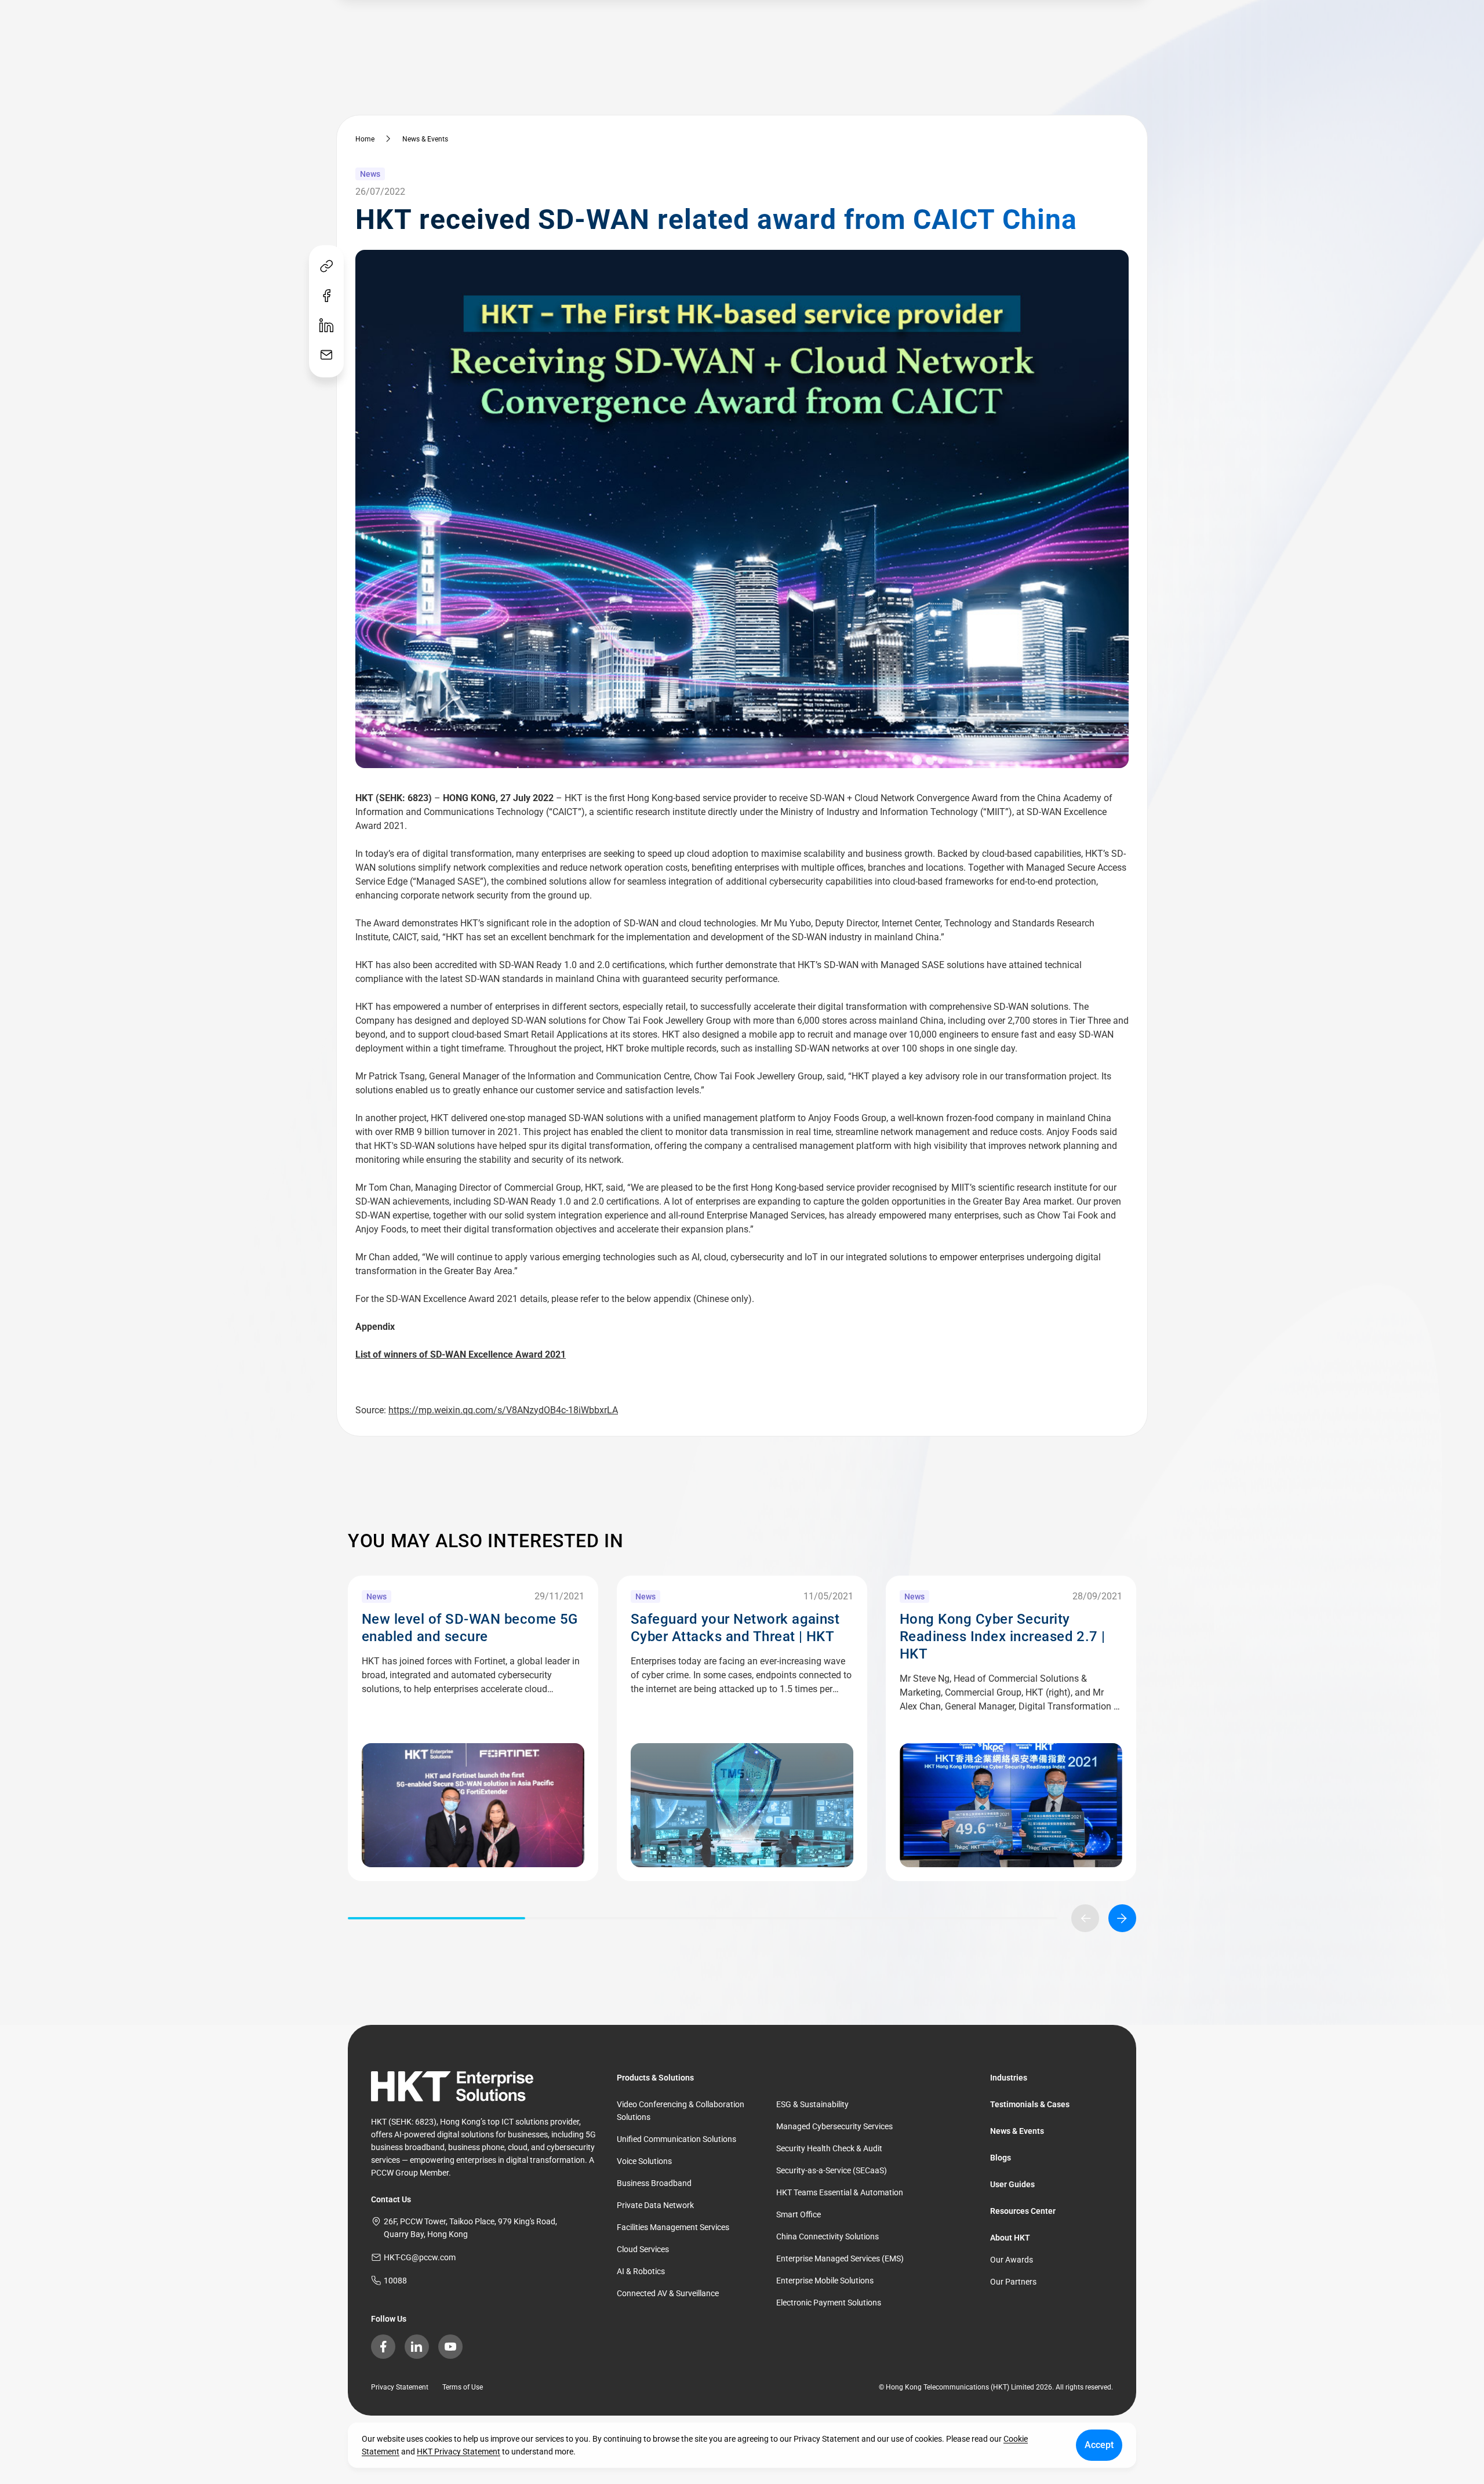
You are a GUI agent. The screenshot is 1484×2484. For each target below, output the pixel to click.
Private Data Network (655, 2205)
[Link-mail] (326, 356)
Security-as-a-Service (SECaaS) (832, 2170)
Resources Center (1023, 2211)
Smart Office (799, 2214)
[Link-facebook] (326, 297)
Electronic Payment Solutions (829, 2303)
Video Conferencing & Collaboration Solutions (681, 2111)
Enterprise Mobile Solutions (825, 2281)
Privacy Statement (400, 2387)
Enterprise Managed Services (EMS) (840, 2258)
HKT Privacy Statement (459, 2452)
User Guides (1012, 2184)
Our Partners (1013, 2282)
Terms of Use (463, 2387)
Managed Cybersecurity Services (834, 2126)
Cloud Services (643, 2249)
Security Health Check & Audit (829, 2148)
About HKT (1010, 2238)
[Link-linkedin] (326, 326)
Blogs (1001, 2158)
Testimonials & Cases (1030, 2104)
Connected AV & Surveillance (668, 2293)
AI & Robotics (641, 2271)
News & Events (425, 139)
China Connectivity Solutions (828, 2236)
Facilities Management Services (673, 2227)
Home (365, 139)
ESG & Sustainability (812, 2104)
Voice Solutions (644, 2161)
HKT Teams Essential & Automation (840, 2192)
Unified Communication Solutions (676, 2139)
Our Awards (1012, 2260)
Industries (1009, 2078)
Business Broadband (654, 2183)
